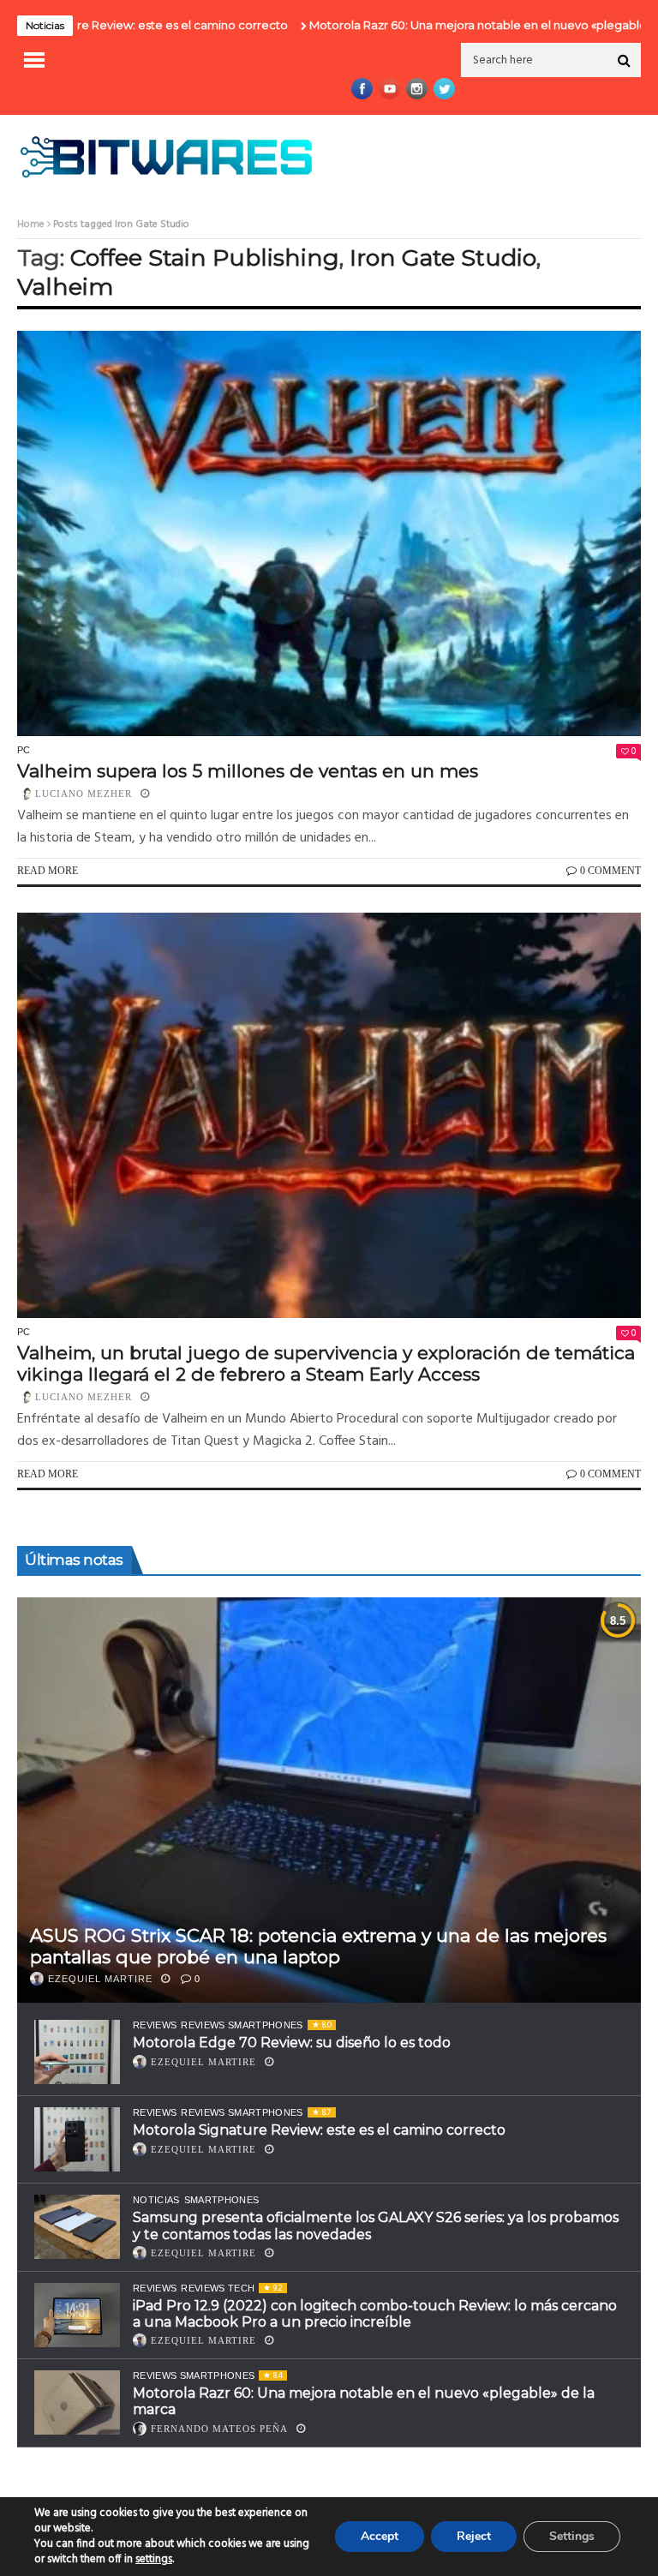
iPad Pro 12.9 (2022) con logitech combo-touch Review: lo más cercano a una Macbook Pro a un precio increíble (375, 2314)
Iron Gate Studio (443, 258)
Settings (572, 2536)
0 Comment (610, 871)
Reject (474, 2536)
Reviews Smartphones (242, 2025)
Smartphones (222, 2200)
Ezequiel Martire (100, 1979)
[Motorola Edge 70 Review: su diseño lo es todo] (77, 2052)
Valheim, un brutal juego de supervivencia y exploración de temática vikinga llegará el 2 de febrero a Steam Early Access (326, 1363)
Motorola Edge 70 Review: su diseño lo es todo (292, 2043)
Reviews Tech (218, 2288)
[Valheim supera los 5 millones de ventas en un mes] (329, 533)
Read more (48, 871)
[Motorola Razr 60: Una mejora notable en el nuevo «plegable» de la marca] (77, 2402)
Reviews (155, 2025)
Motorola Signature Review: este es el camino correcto (319, 2130)
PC (24, 750)
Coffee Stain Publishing (205, 258)
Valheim (65, 287)
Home (31, 225)
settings (154, 2560)
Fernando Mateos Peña (219, 2429)
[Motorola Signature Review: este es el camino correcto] (77, 2139)
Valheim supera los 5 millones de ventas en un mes (248, 771)
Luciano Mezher (84, 794)
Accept (380, 2536)
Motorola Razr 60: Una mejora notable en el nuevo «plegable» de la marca (452, 25)
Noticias (156, 2200)
